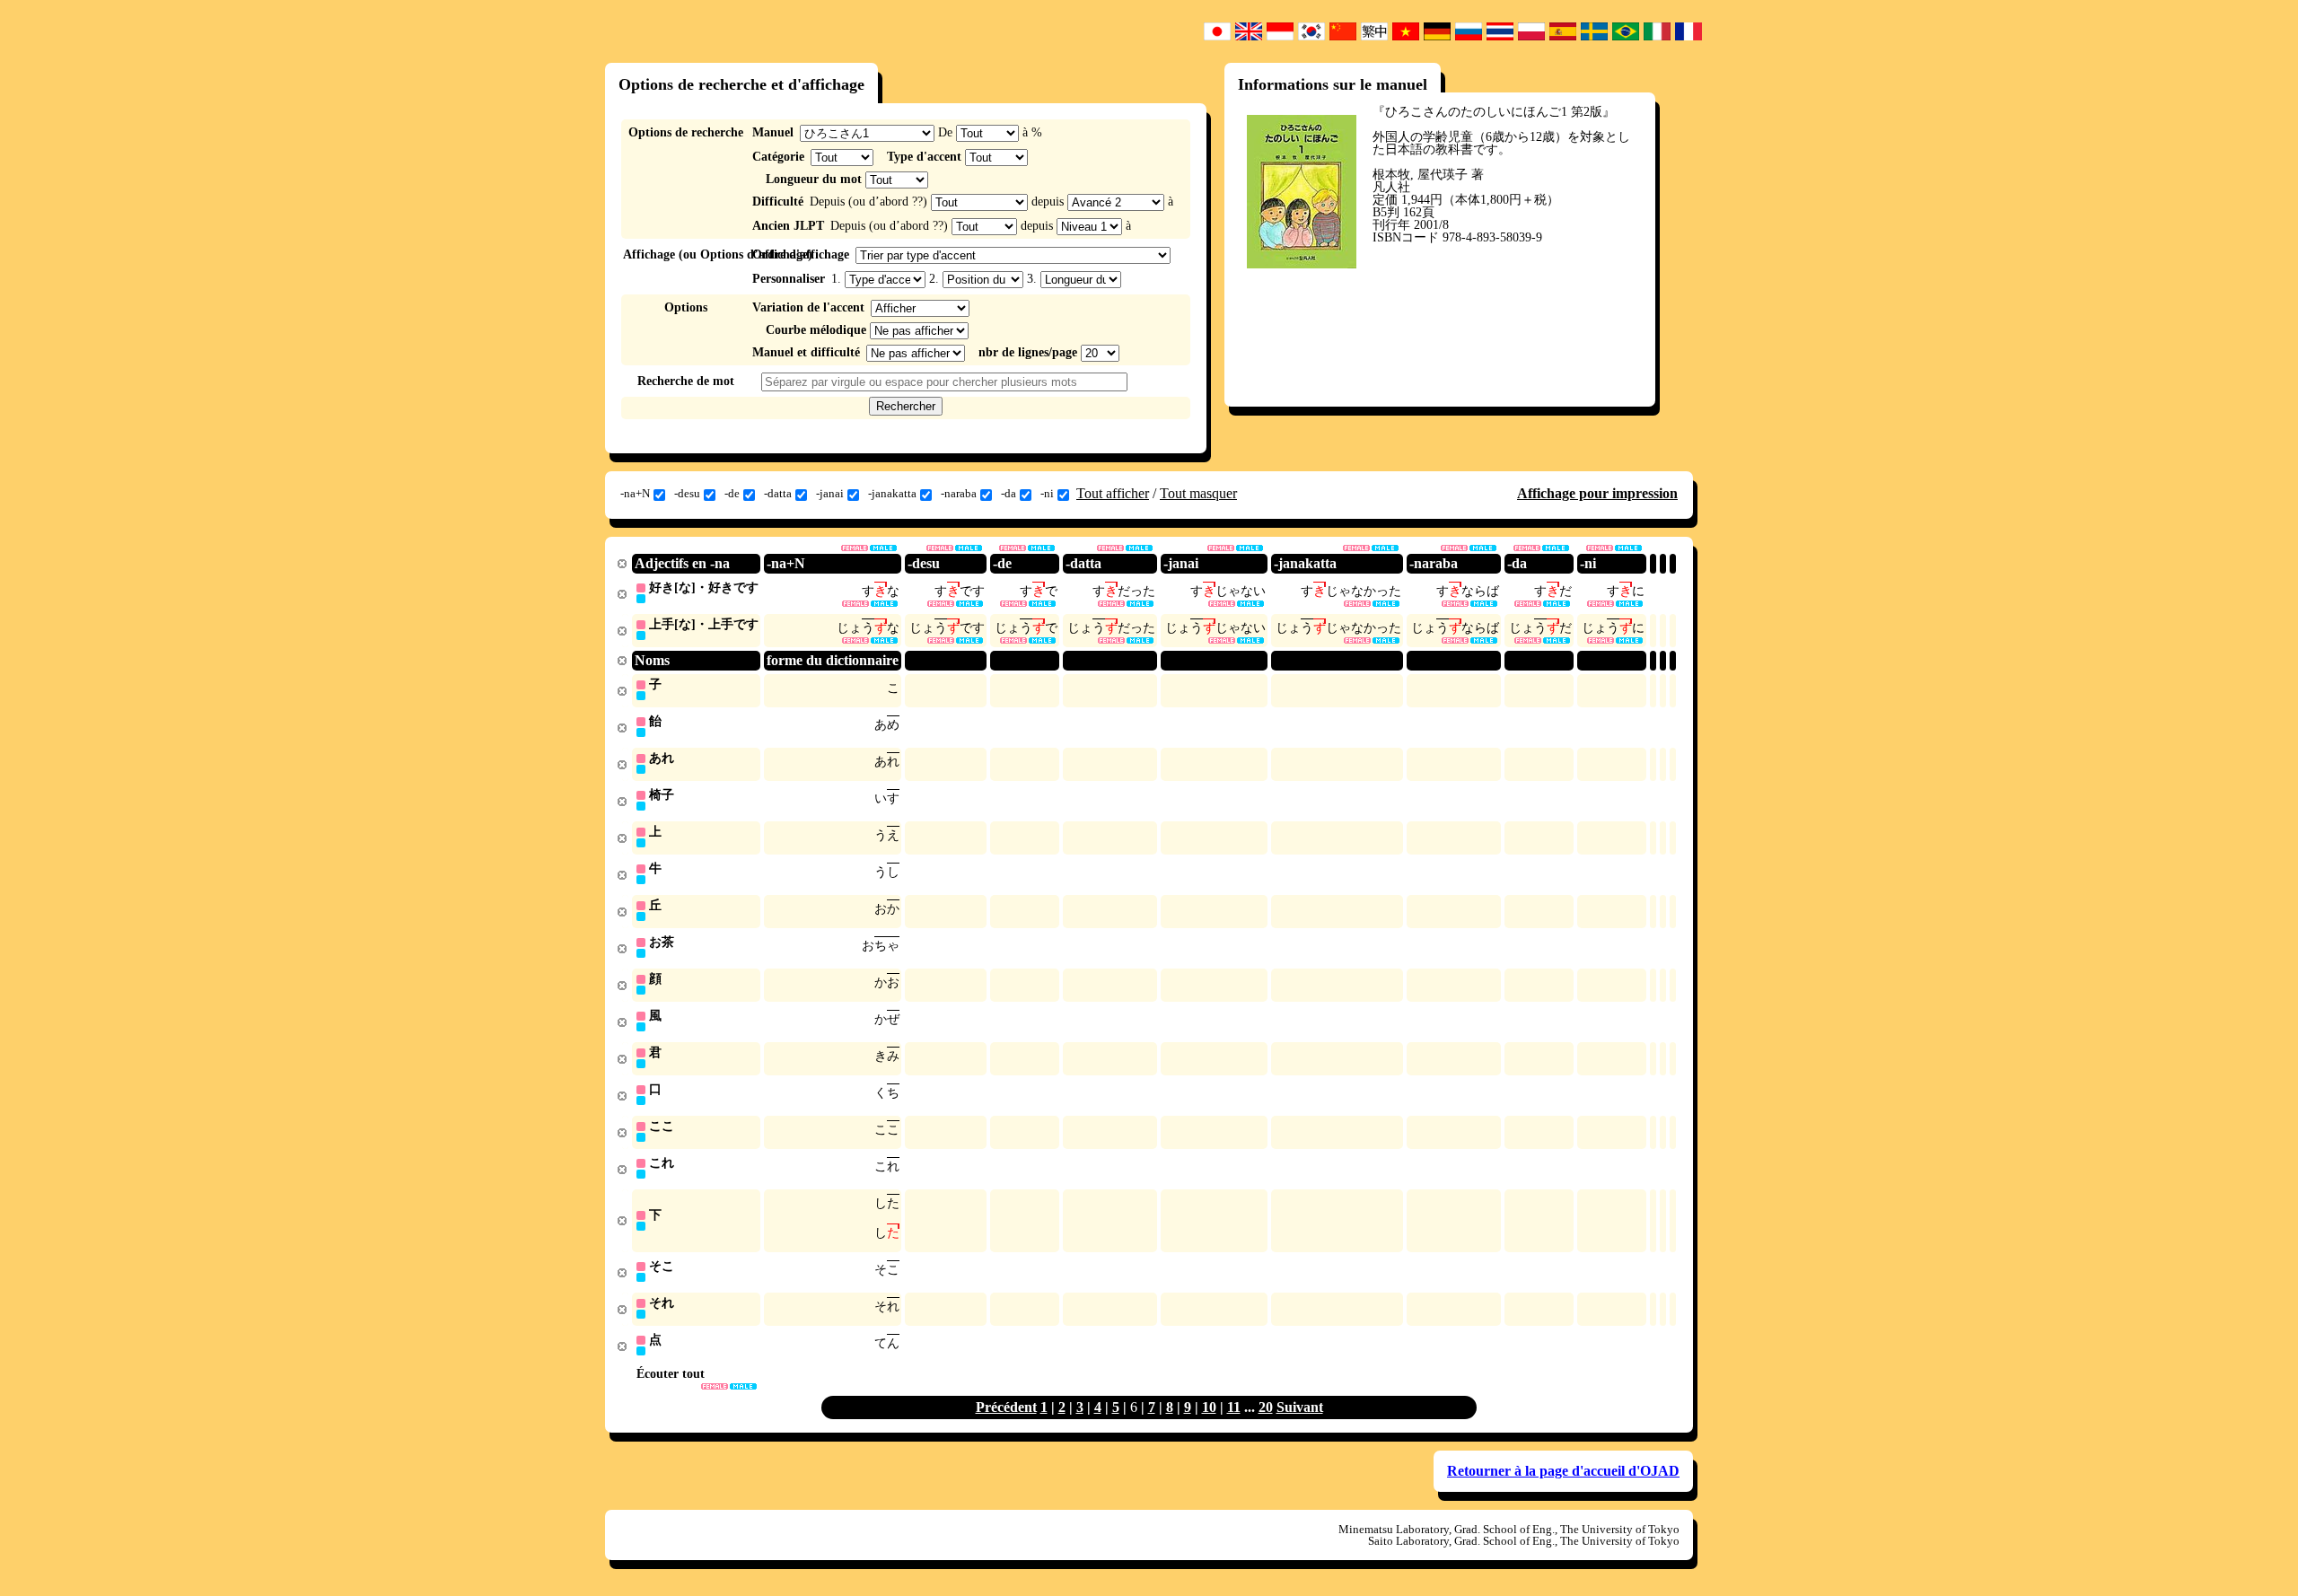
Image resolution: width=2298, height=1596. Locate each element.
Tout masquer (1198, 493)
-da (1009, 493)
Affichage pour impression (1597, 493)
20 (1266, 1407)
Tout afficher (1113, 493)
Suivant (1300, 1407)
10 (1209, 1407)
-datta (778, 493)
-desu (687, 493)
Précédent (1006, 1407)
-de (732, 493)
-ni (1047, 493)
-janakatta (892, 493)
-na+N (635, 493)
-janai (830, 493)
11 (1234, 1407)
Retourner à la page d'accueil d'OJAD (1563, 1471)
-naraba (959, 493)
